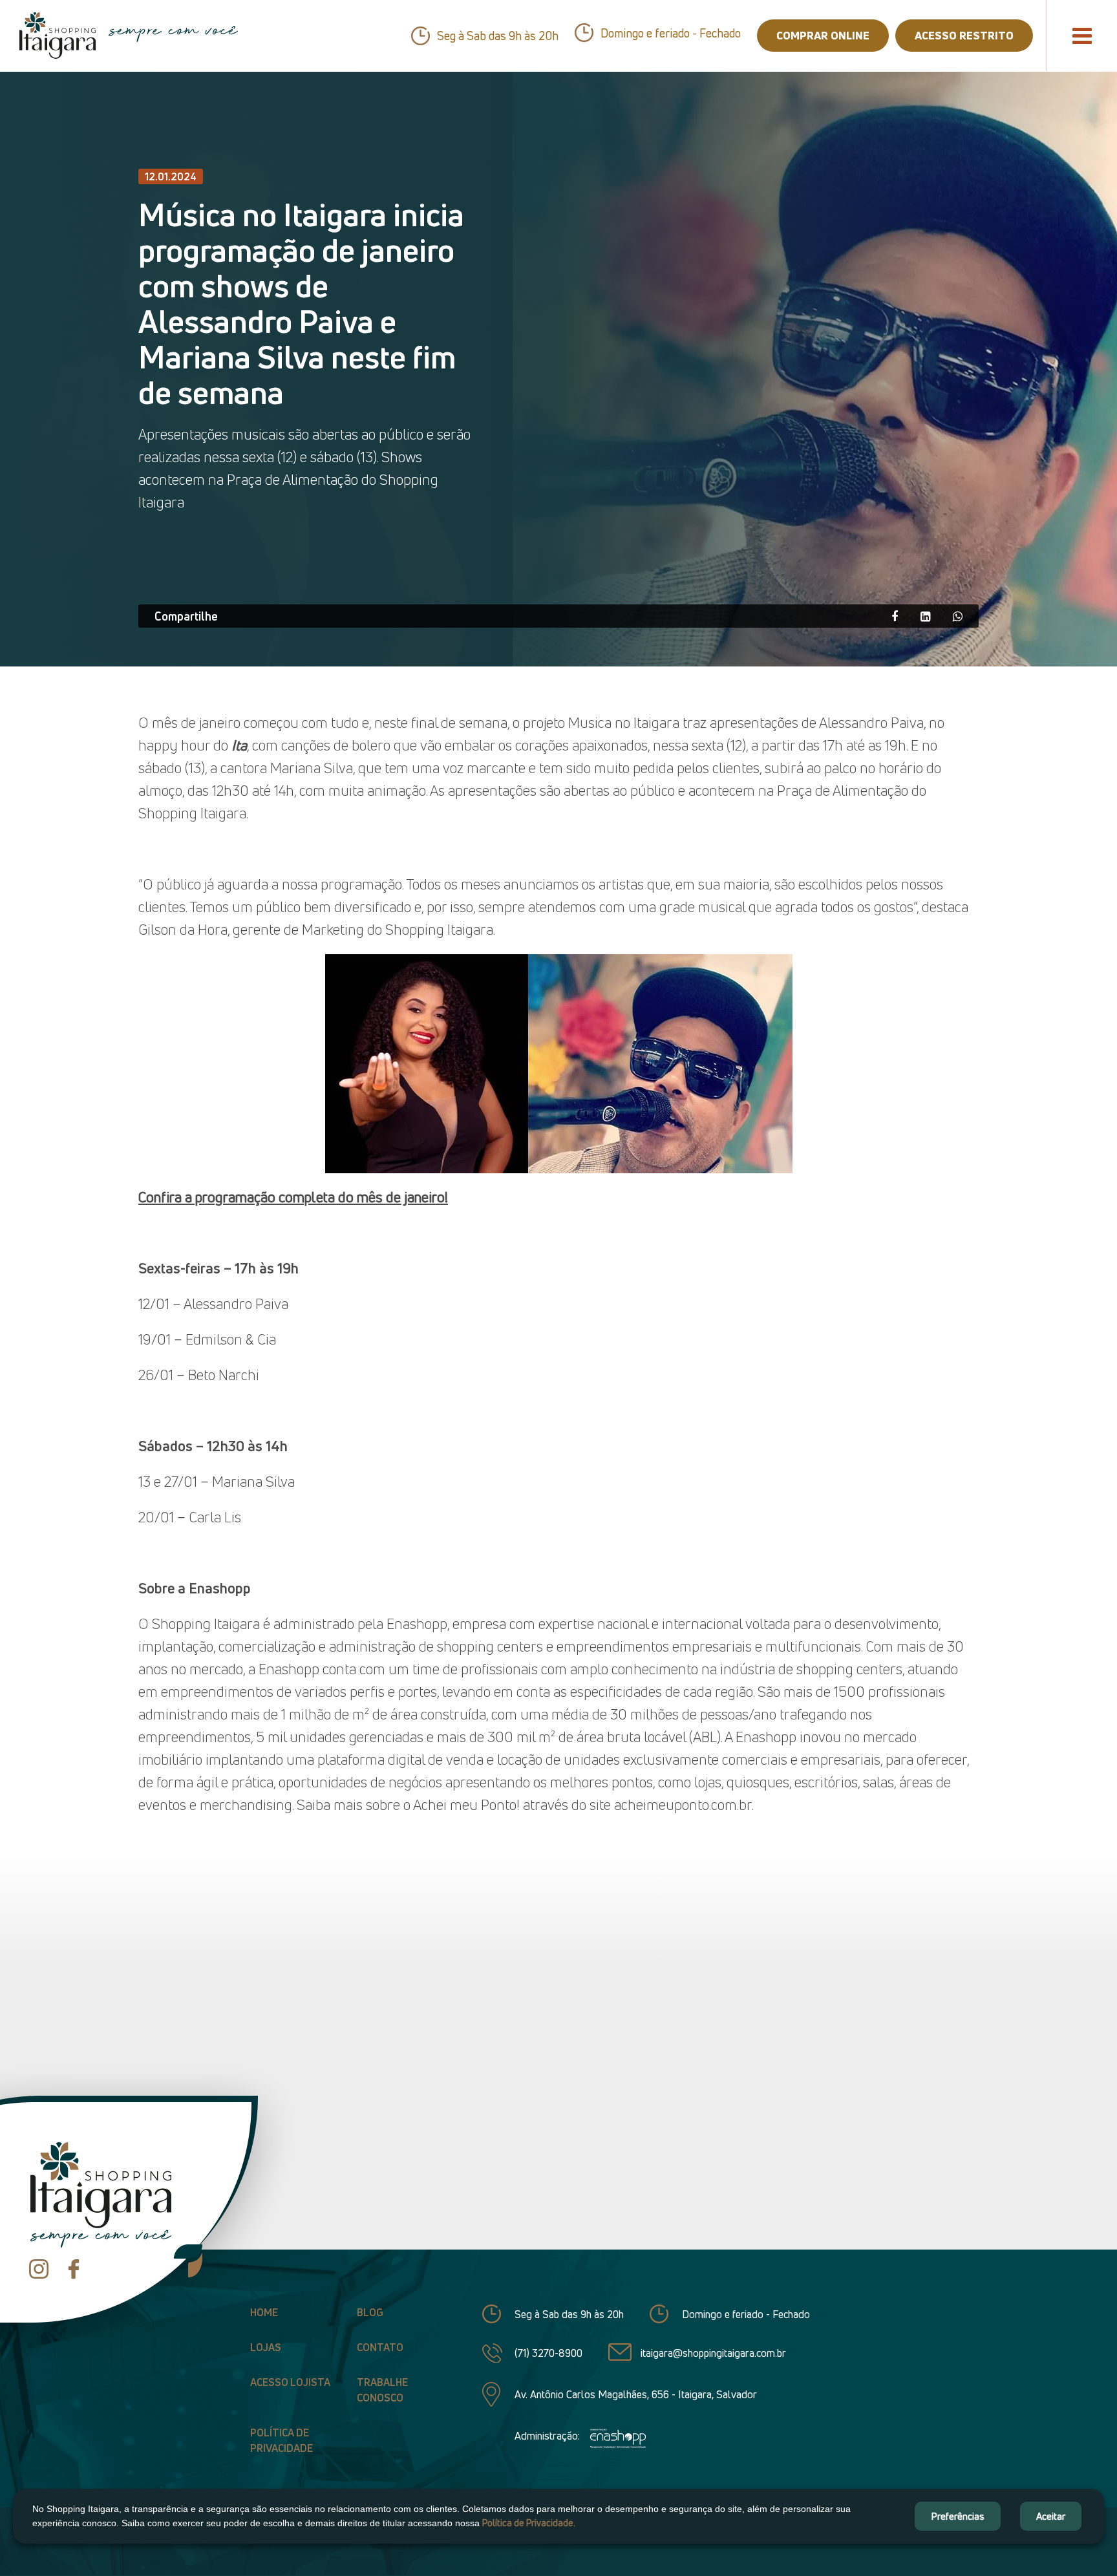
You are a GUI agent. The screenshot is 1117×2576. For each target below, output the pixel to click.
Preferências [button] (958, 2516)
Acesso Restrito (964, 35)
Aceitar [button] (1051, 2516)
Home (264, 2312)
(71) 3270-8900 (548, 2353)
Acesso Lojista (290, 2382)
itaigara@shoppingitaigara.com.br (713, 2353)
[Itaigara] (58, 36)
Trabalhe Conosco (382, 2390)
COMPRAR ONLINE (823, 35)
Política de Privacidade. (529, 2523)
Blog (370, 2312)
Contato (380, 2347)
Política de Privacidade (282, 2440)
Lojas (266, 2347)
